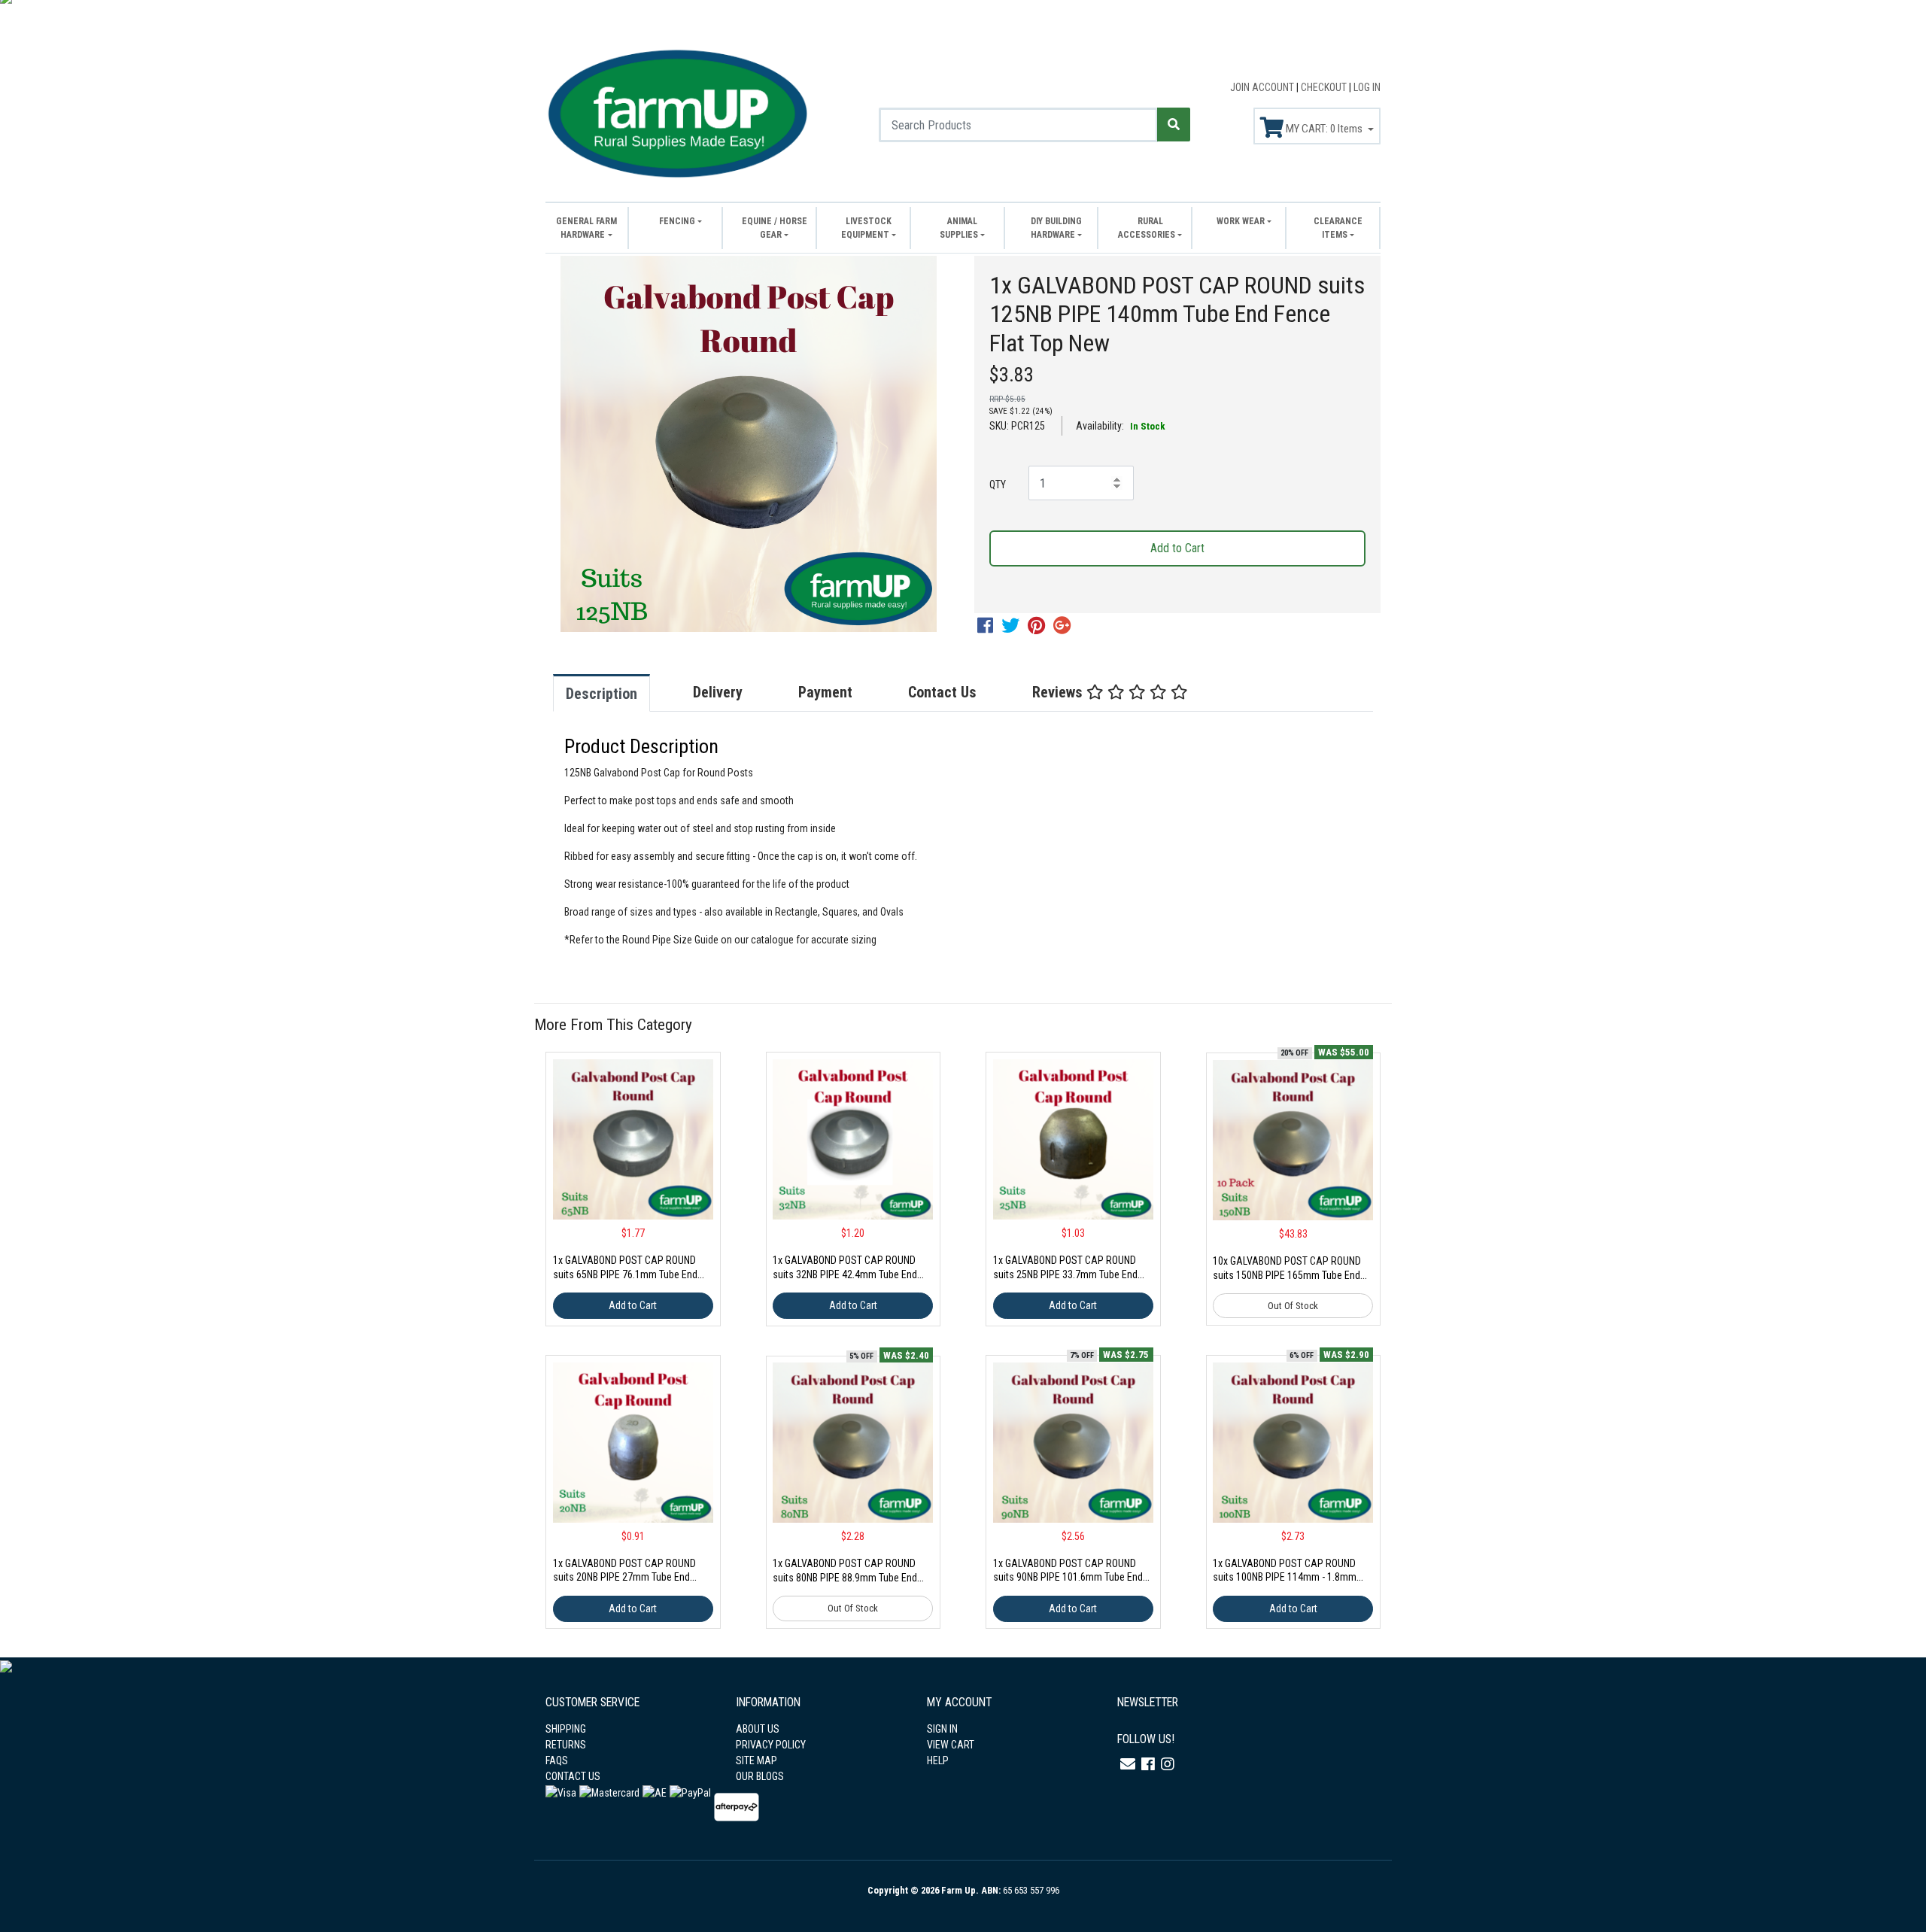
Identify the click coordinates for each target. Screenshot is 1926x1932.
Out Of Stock (1293, 1306)
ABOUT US (758, 1729)
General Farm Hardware (586, 228)
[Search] (1174, 125)
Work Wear (1241, 221)
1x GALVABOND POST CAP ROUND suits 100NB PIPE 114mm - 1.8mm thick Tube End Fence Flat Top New (1285, 1578)
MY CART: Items (1324, 129)
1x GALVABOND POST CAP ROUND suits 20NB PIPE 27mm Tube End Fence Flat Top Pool (624, 1578)
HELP (938, 1760)
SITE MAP (756, 1760)
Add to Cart (1177, 548)
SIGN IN (942, 1729)
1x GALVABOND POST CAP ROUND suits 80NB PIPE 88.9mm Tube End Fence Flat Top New (845, 1578)
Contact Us (942, 692)
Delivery (718, 692)
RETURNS (566, 1745)
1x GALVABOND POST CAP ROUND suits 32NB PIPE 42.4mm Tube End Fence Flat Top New (845, 1274)
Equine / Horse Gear (775, 228)
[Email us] (1128, 1764)
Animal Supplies (959, 228)
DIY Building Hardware (1056, 228)
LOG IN (1367, 87)
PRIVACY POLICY (771, 1745)
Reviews (1059, 692)
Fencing (677, 221)
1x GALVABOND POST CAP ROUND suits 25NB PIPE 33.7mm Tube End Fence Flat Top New (1065, 1274)
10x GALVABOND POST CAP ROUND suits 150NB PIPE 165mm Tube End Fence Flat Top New (1287, 1275)
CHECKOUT (1325, 87)
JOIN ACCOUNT (1263, 87)
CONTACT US (573, 1776)
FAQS (557, 1760)
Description (601, 694)
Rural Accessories (1147, 228)
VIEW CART (951, 1745)
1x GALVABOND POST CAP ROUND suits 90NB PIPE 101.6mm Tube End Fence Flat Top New (1068, 1578)
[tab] (617, 693)
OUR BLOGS (760, 1776)
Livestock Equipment (866, 228)
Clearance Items (1338, 228)
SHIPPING (566, 1729)
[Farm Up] (677, 111)
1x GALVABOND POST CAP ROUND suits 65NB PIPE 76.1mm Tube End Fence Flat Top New (625, 1274)
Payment (825, 692)
